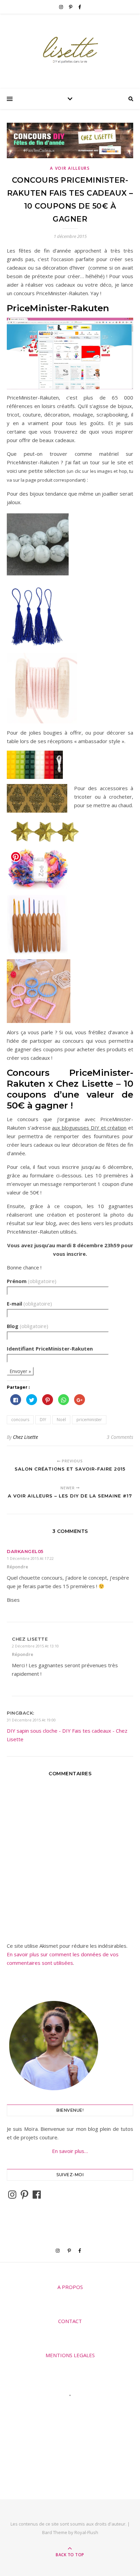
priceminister (89, 1420)
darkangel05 (25, 1551)
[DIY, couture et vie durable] (70, 50)
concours (20, 1420)
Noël (61, 1420)
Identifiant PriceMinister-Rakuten (50, 1349)
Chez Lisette (25, 1437)
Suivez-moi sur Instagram (74, 2408)
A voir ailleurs (70, 168)
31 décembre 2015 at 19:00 (31, 1720)
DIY (43, 1420)
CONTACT (70, 2321)
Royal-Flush (86, 2532)
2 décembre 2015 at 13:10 (35, 1646)
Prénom (32, 1281)
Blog (28, 1326)
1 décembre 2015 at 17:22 (30, 1558)
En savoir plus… (70, 2151)
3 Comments (120, 1437)
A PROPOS (70, 2287)
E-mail (29, 1304)
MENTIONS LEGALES (70, 2355)
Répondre (17, 1567)
